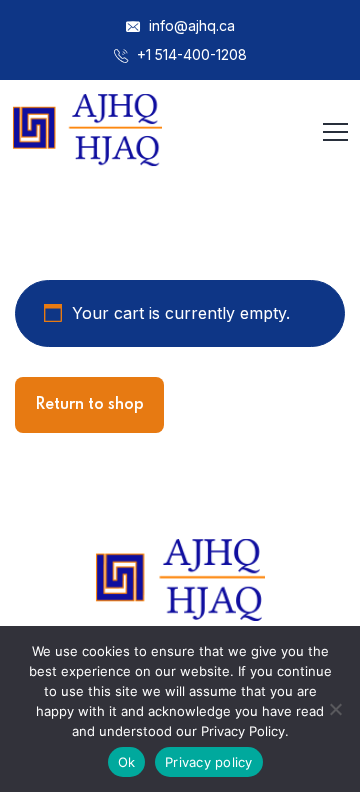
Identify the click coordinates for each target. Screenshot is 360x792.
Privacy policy (209, 762)
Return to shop (89, 405)
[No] (335, 709)
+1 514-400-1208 (190, 54)
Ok (127, 762)
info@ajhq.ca (190, 25)
